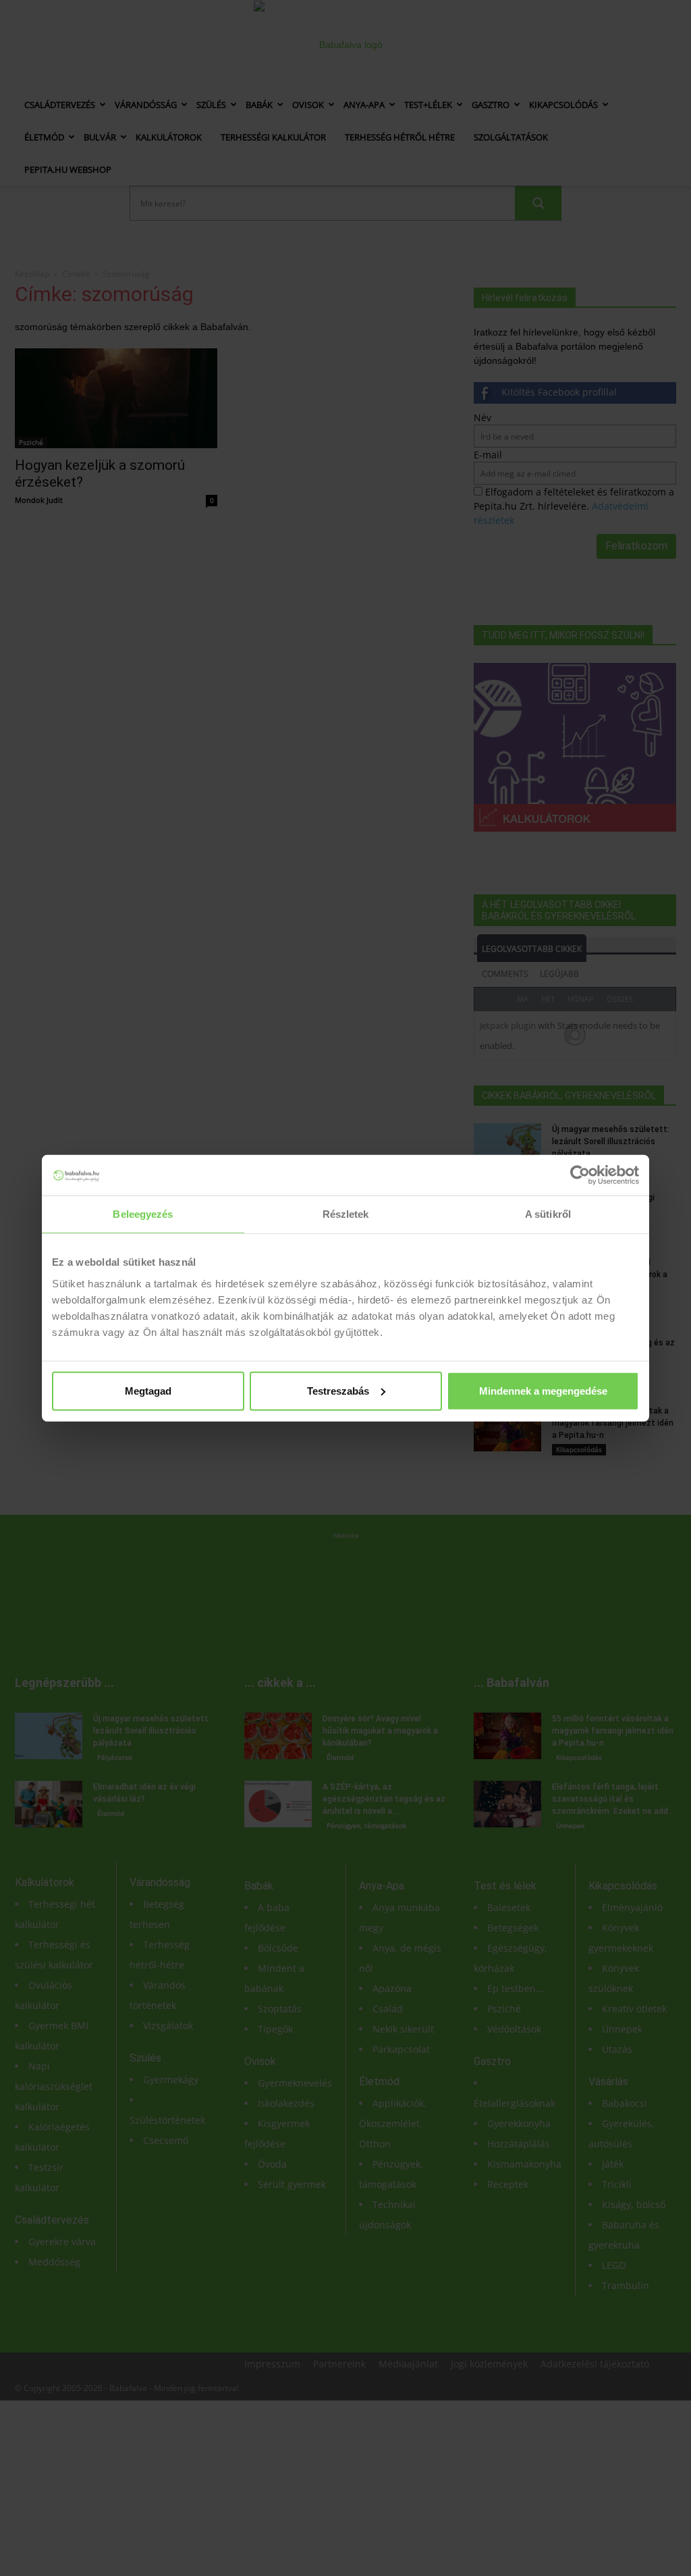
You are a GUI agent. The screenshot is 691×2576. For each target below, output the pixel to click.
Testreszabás (338, 1390)
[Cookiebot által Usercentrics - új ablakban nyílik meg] (580, 1175)
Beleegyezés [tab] (143, 1214)
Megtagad (148, 1390)
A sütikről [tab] (548, 1214)
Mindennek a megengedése (543, 1390)
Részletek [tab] (346, 1214)
